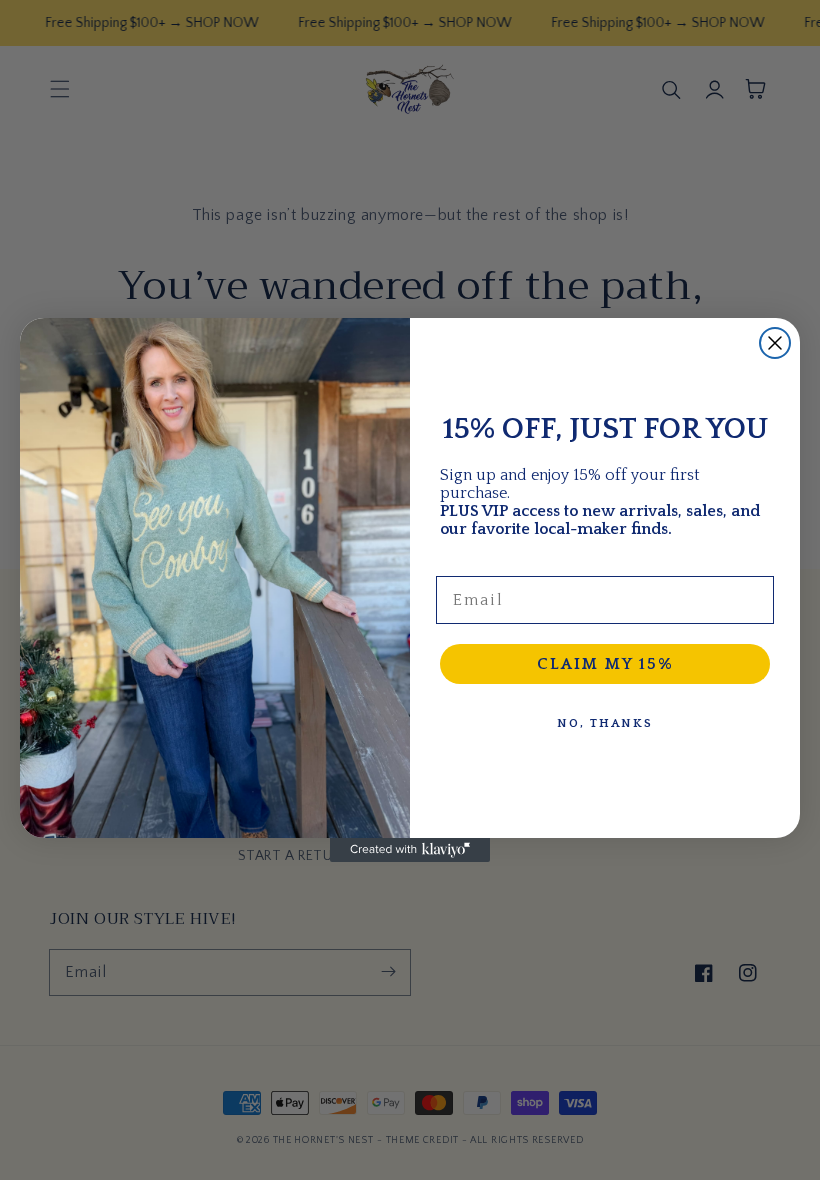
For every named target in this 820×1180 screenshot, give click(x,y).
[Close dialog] (775, 343)
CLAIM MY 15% (605, 664)
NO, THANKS (605, 723)
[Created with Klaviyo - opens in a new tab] (410, 850)
